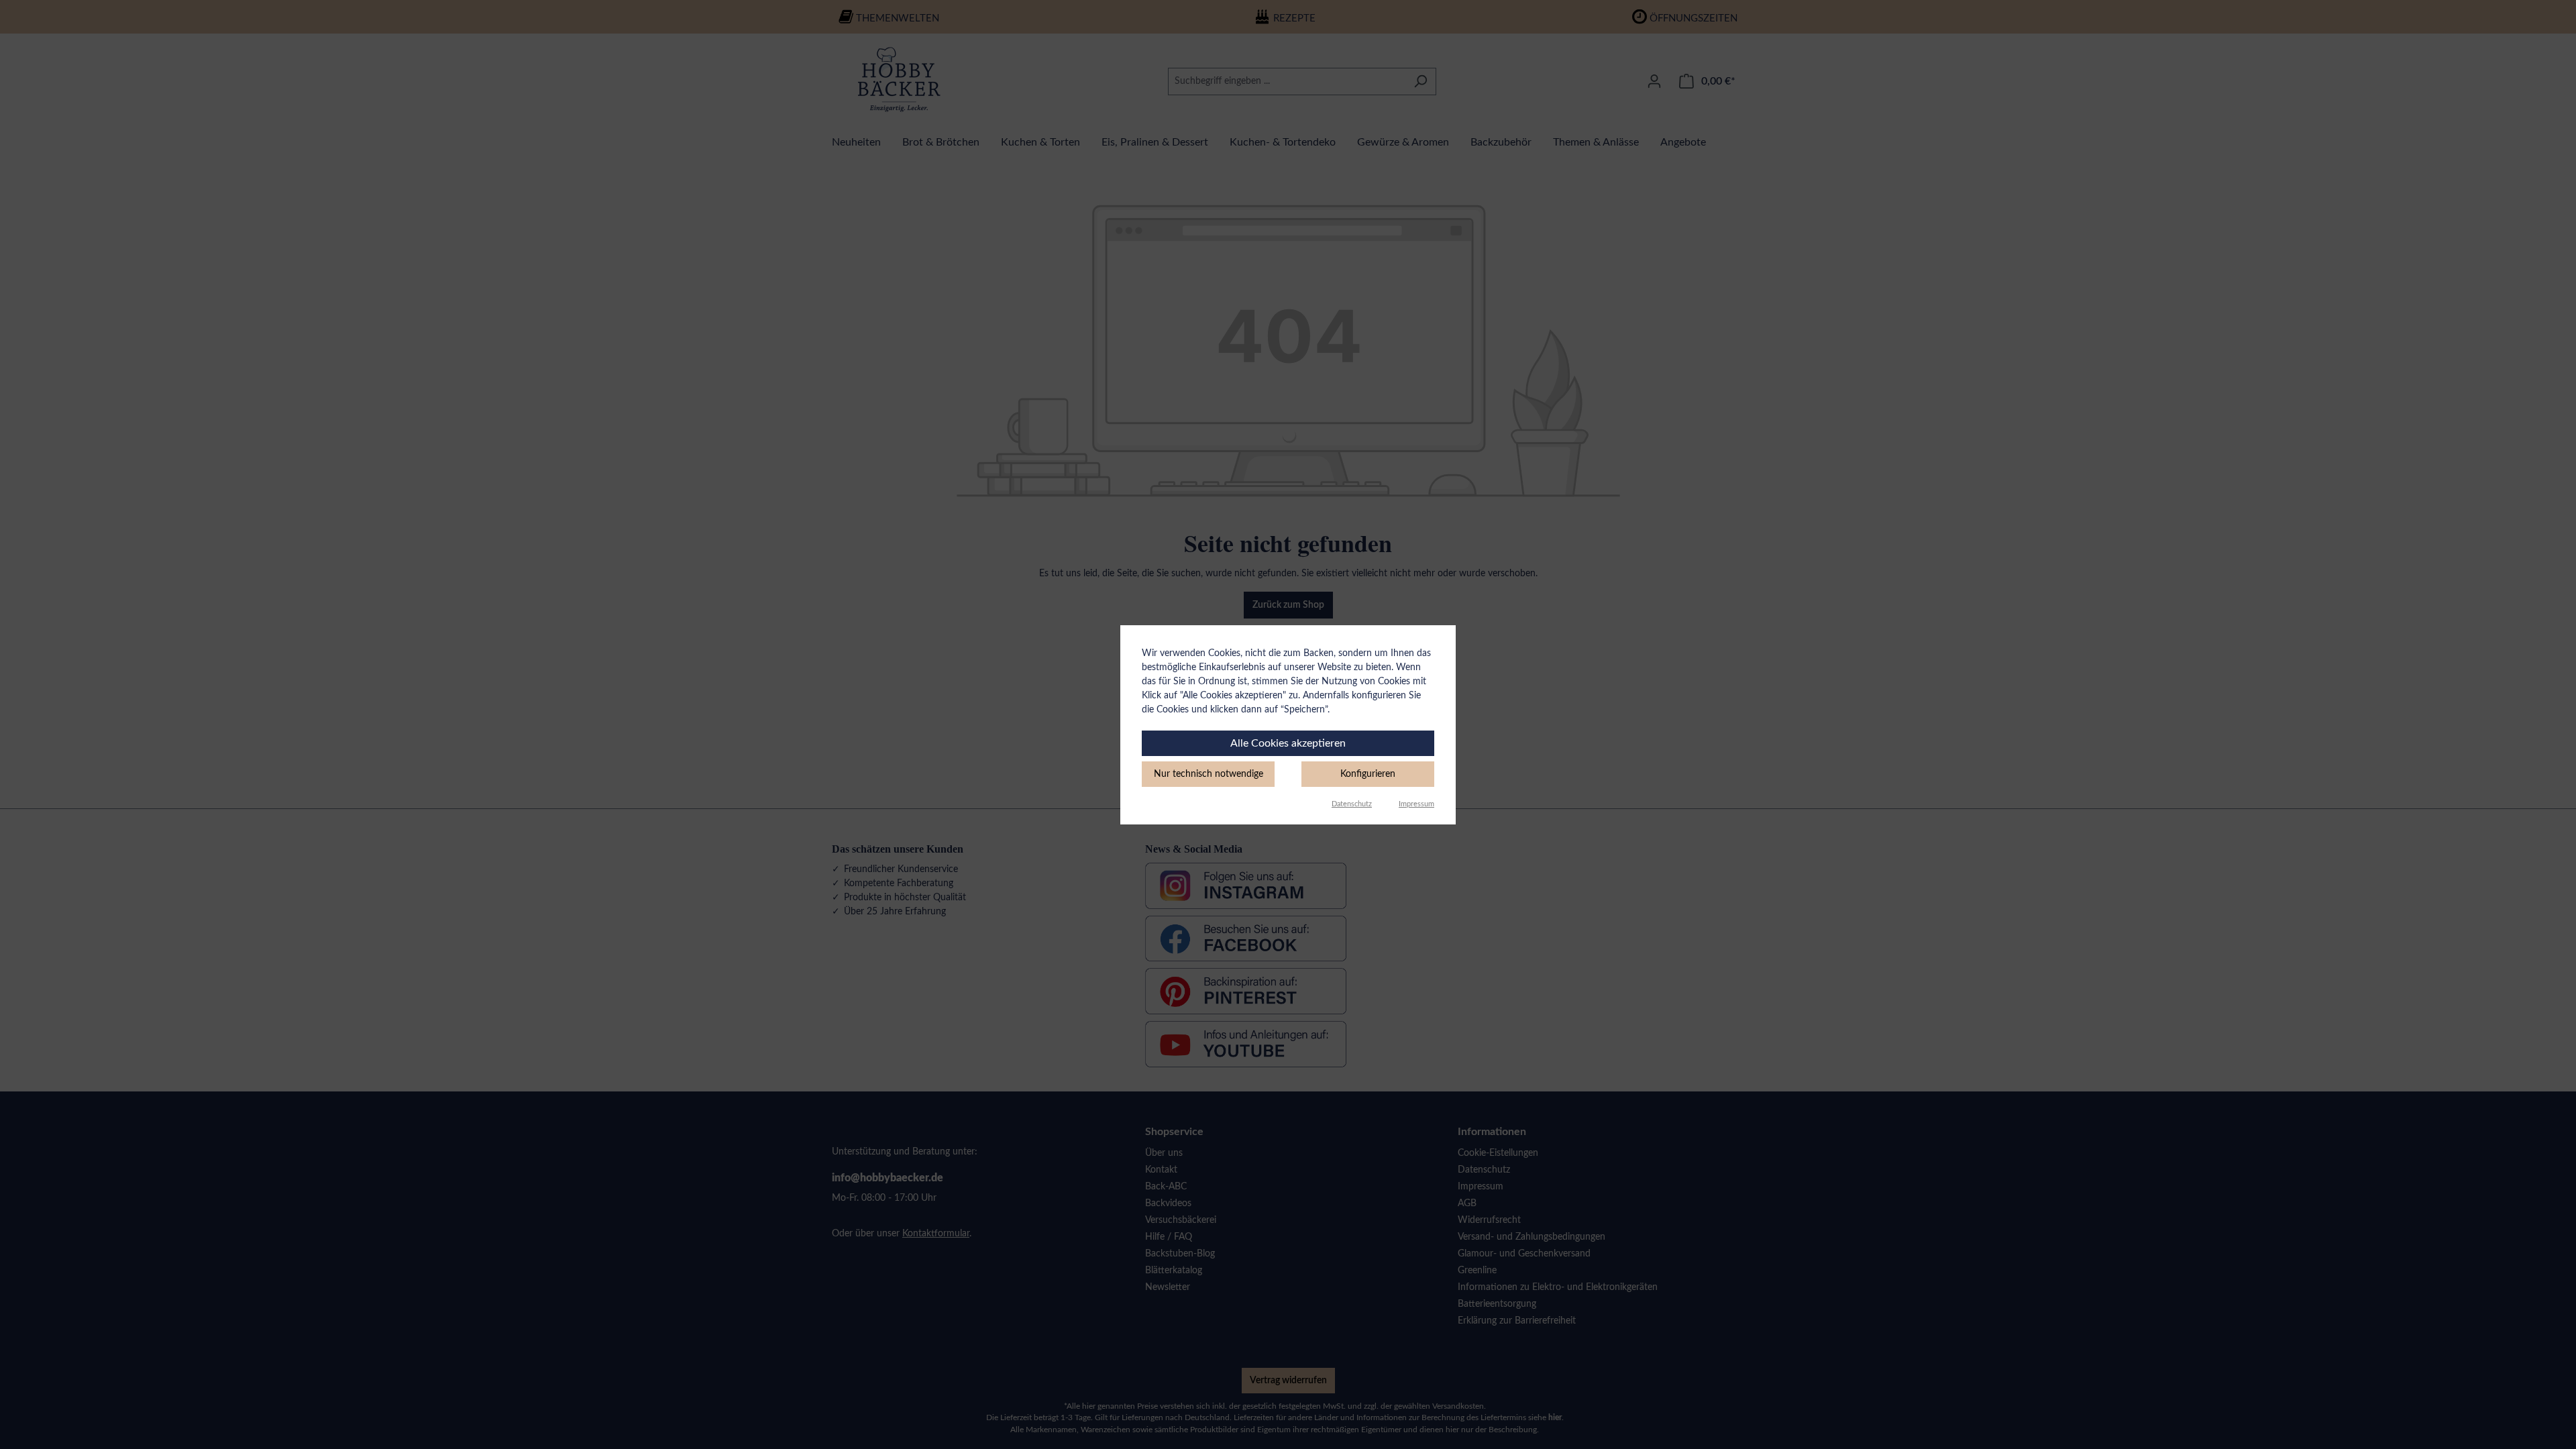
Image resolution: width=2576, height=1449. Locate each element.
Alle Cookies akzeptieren (1288, 743)
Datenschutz (1352, 804)
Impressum (1416, 804)
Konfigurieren (1368, 774)
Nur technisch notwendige (1209, 774)
